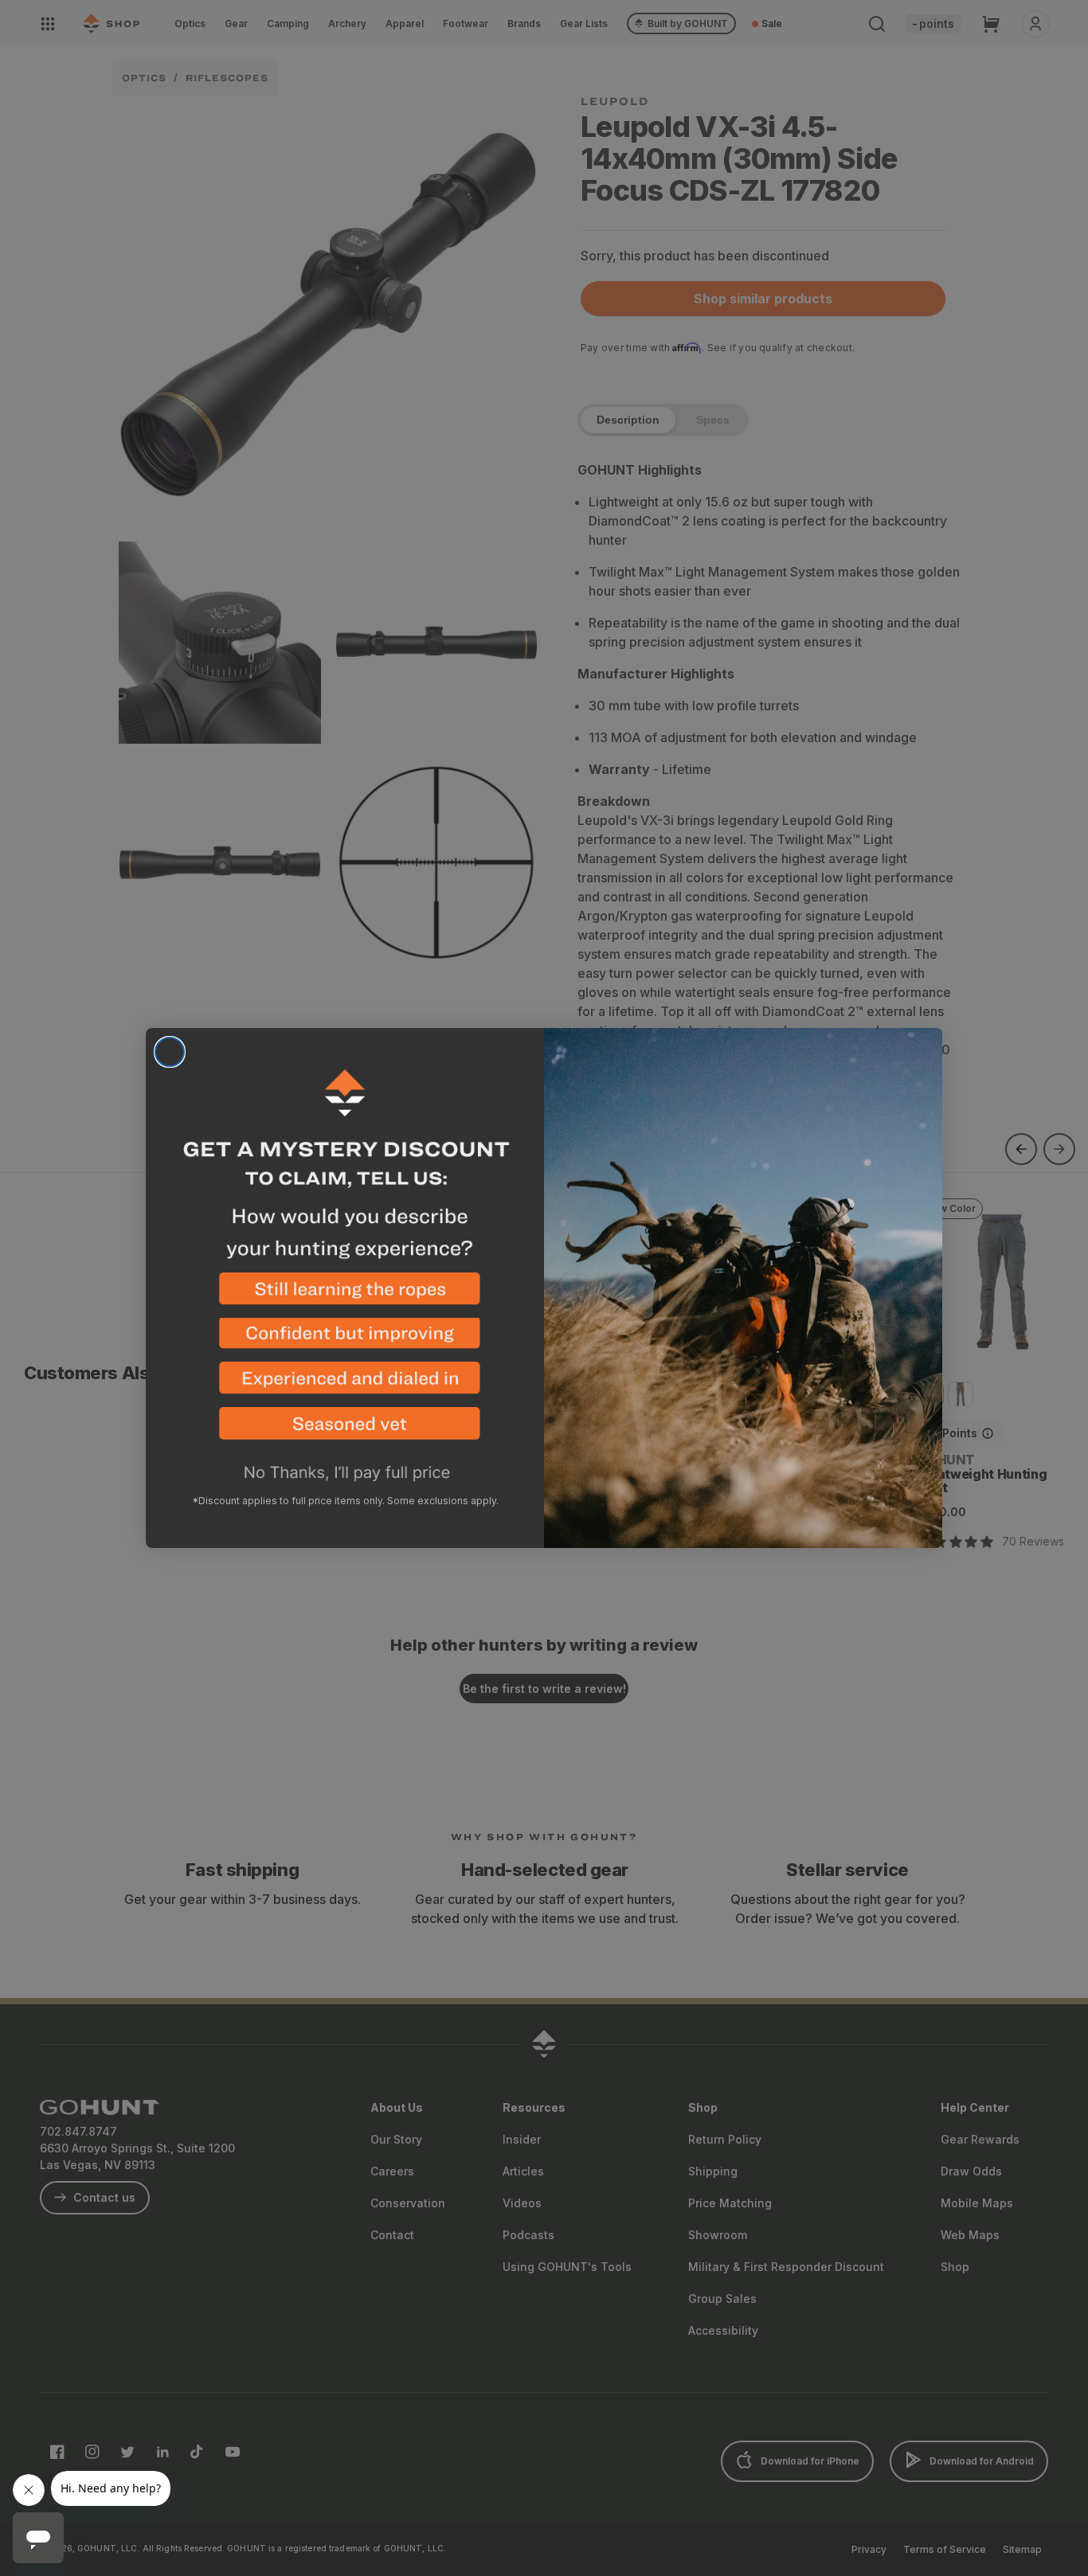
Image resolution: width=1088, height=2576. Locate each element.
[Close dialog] (170, 1052)
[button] (345, 1295)
